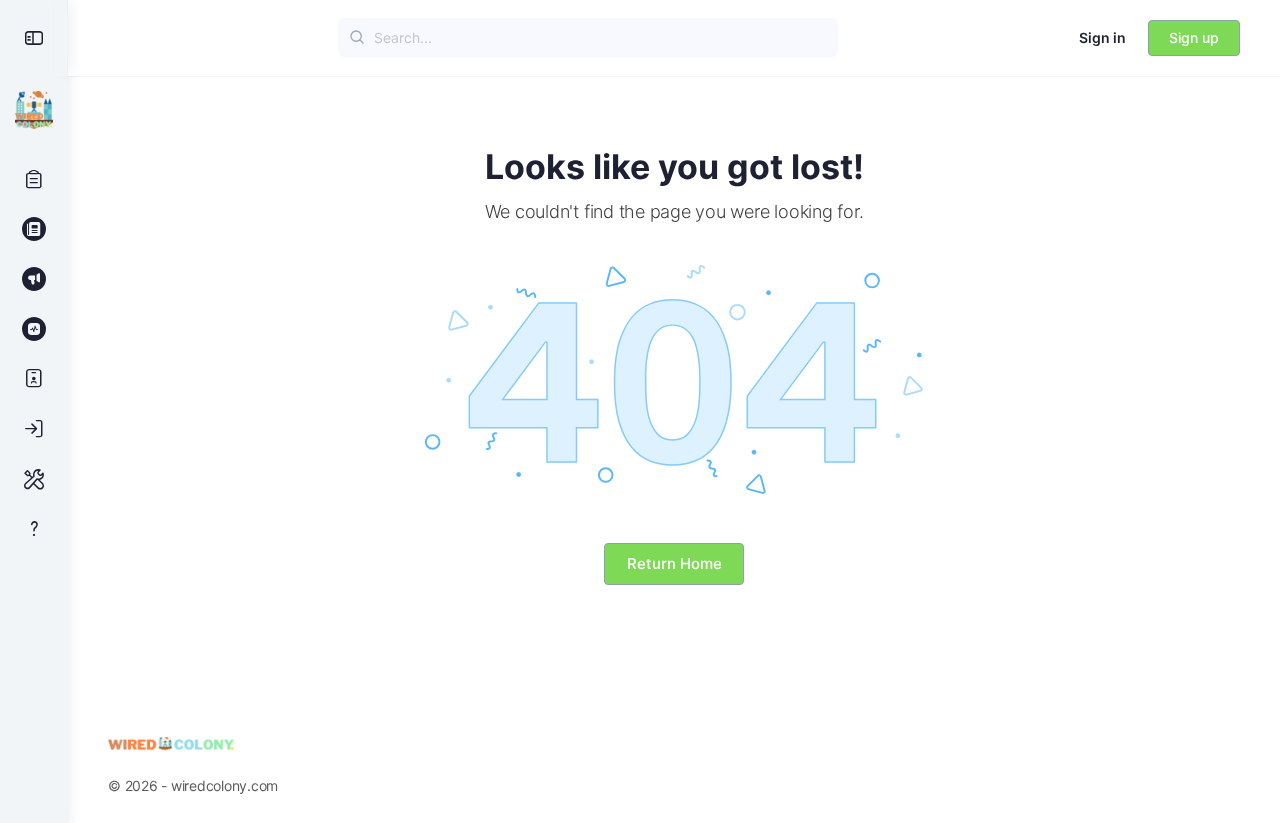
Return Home (674, 563)
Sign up (1194, 37)
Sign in (1102, 37)
